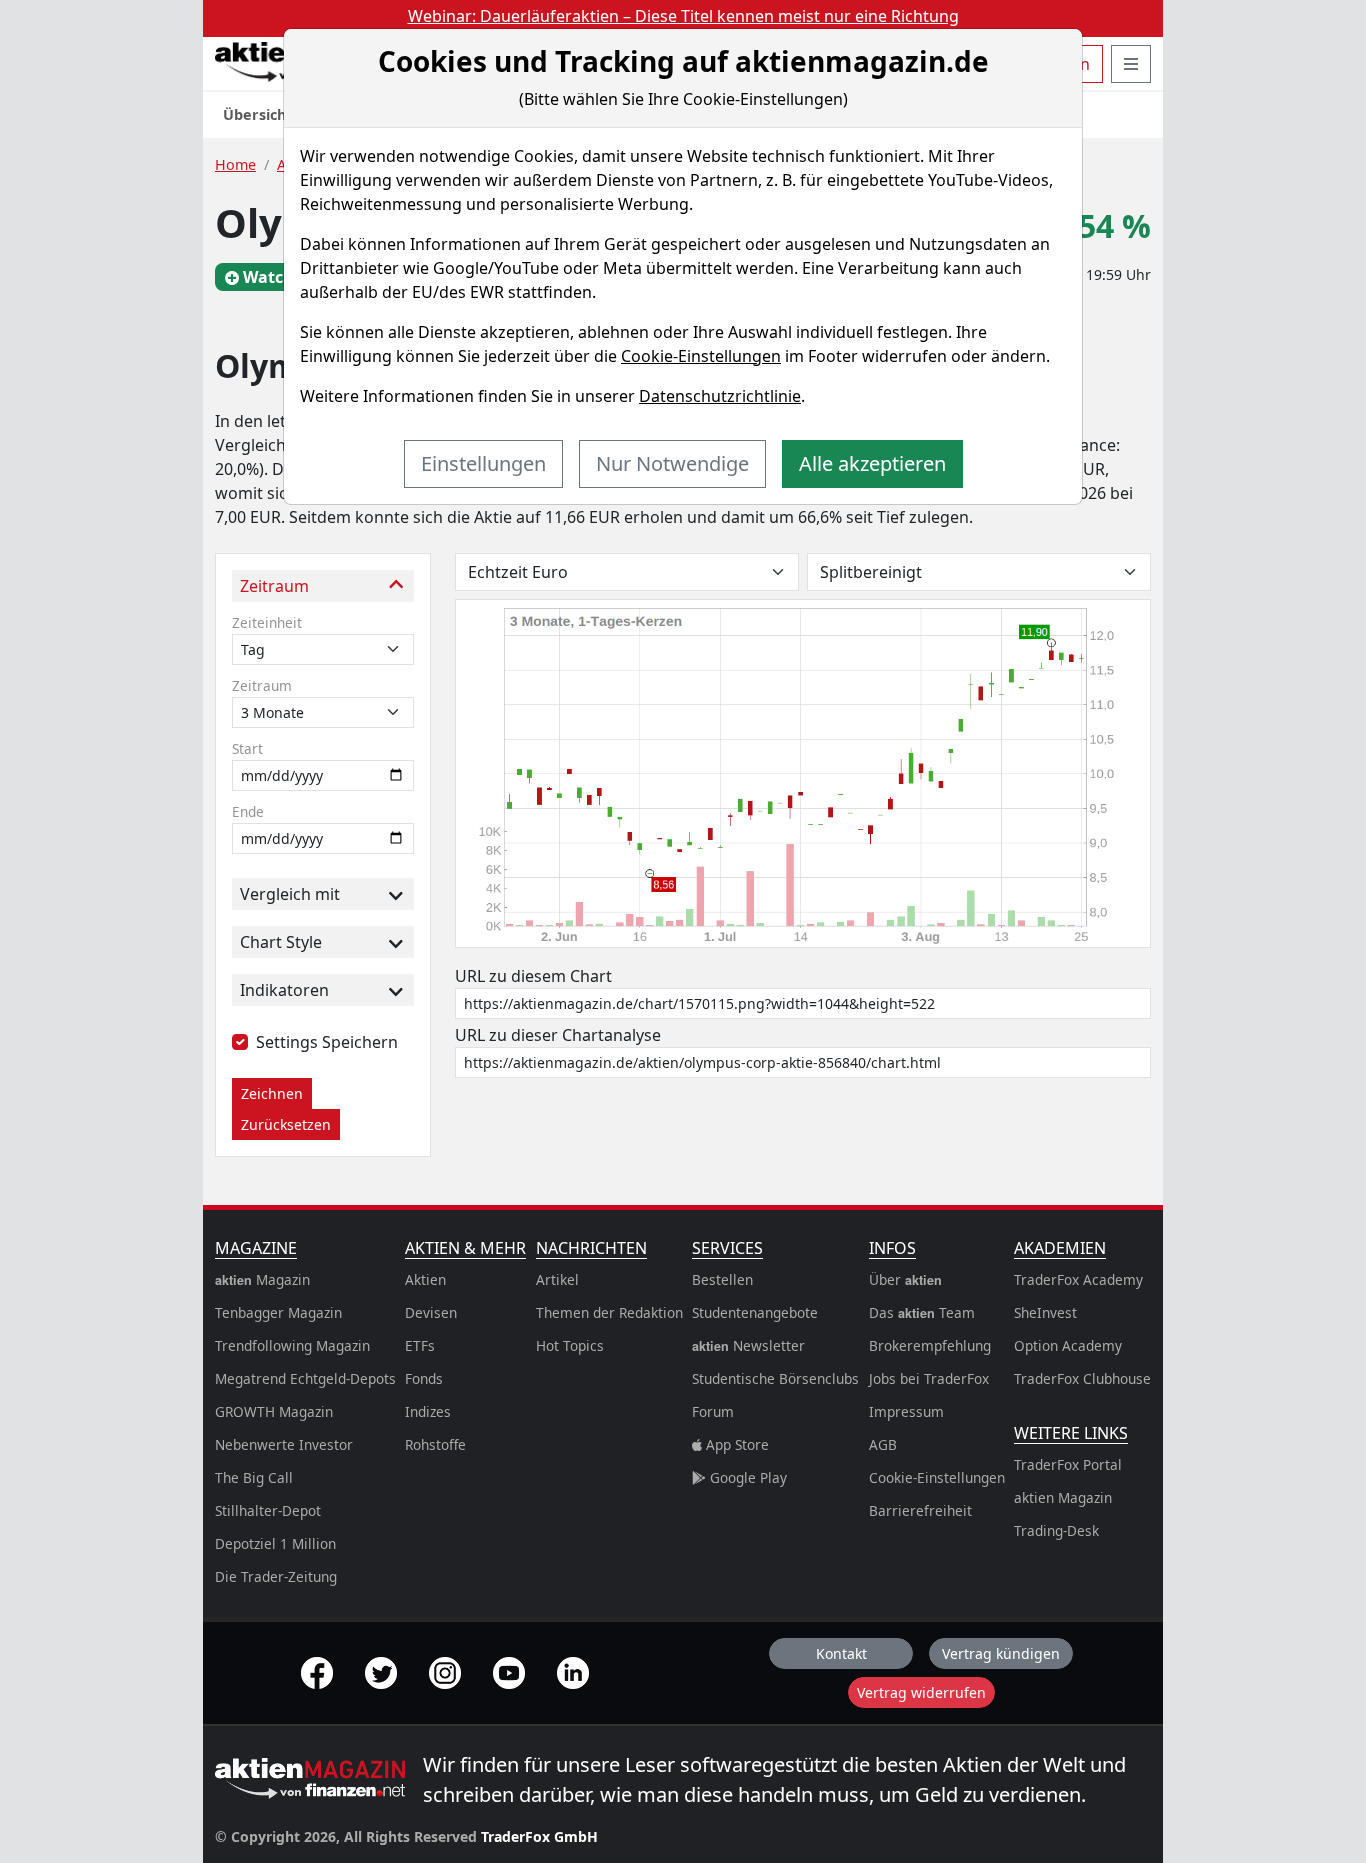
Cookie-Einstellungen (701, 356)
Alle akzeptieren (872, 463)
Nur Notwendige (672, 463)
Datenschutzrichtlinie (720, 396)
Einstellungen (483, 463)
